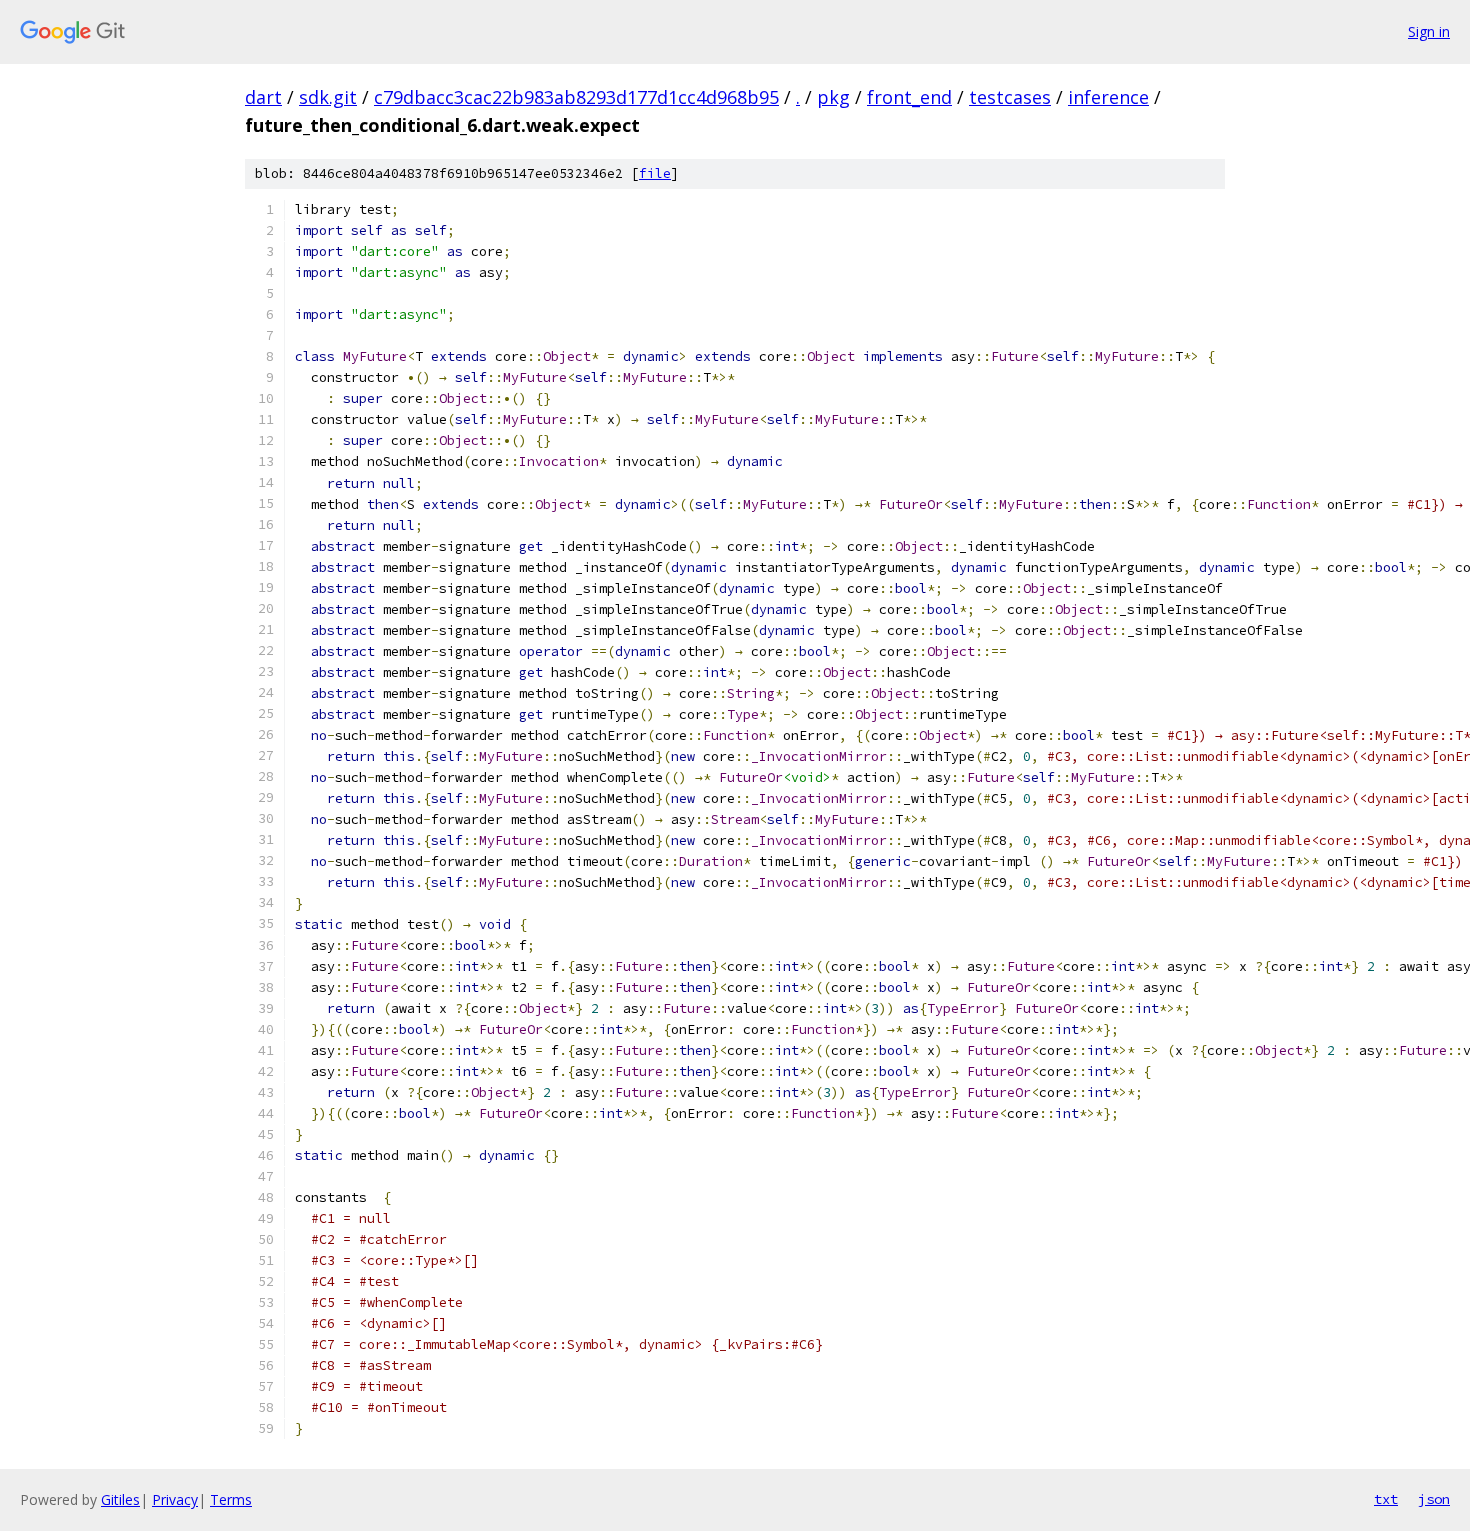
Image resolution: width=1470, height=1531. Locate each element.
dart (263, 97)
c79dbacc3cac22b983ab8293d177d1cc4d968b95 (576, 97)
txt (1386, 1499)
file (655, 173)
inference (1108, 97)
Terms (231, 1499)
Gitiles (120, 1499)
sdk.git (328, 97)
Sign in (1429, 31)
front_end (909, 97)
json (1434, 1499)
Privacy (175, 1499)
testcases (1010, 97)
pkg (833, 97)
